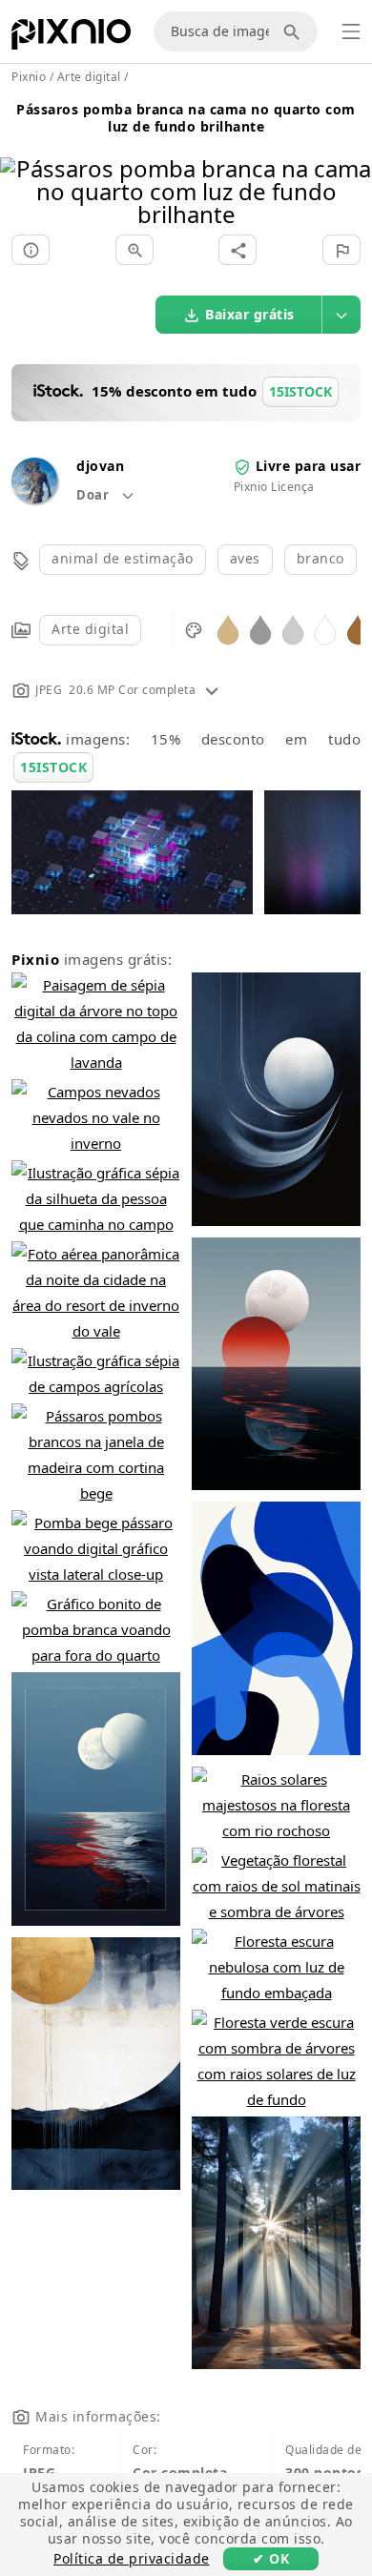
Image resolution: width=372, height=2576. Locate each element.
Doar (94, 495)
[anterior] (21, 167)
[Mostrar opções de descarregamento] (341, 315)
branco (320, 558)
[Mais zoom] (134, 250)
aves (245, 558)
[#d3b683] (228, 629)
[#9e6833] (358, 629)
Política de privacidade (132, 2558)
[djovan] (34, 498)
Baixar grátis (250, 314)
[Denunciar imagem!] (341, 250)
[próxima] (351, 167)
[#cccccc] (293, 629)
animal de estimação (123, 558)
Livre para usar (309, 466)
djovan (100, 466)
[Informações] (31, 250)
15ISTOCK (53, 767)
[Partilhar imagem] (238, 250)
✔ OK (271, 2558)
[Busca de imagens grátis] (295, 31)
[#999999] (260, 629)
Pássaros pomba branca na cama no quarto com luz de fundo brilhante (186, 118)
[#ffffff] (325, 629)
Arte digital (90, 629)
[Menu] (351, 31)
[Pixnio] (71, 38)
